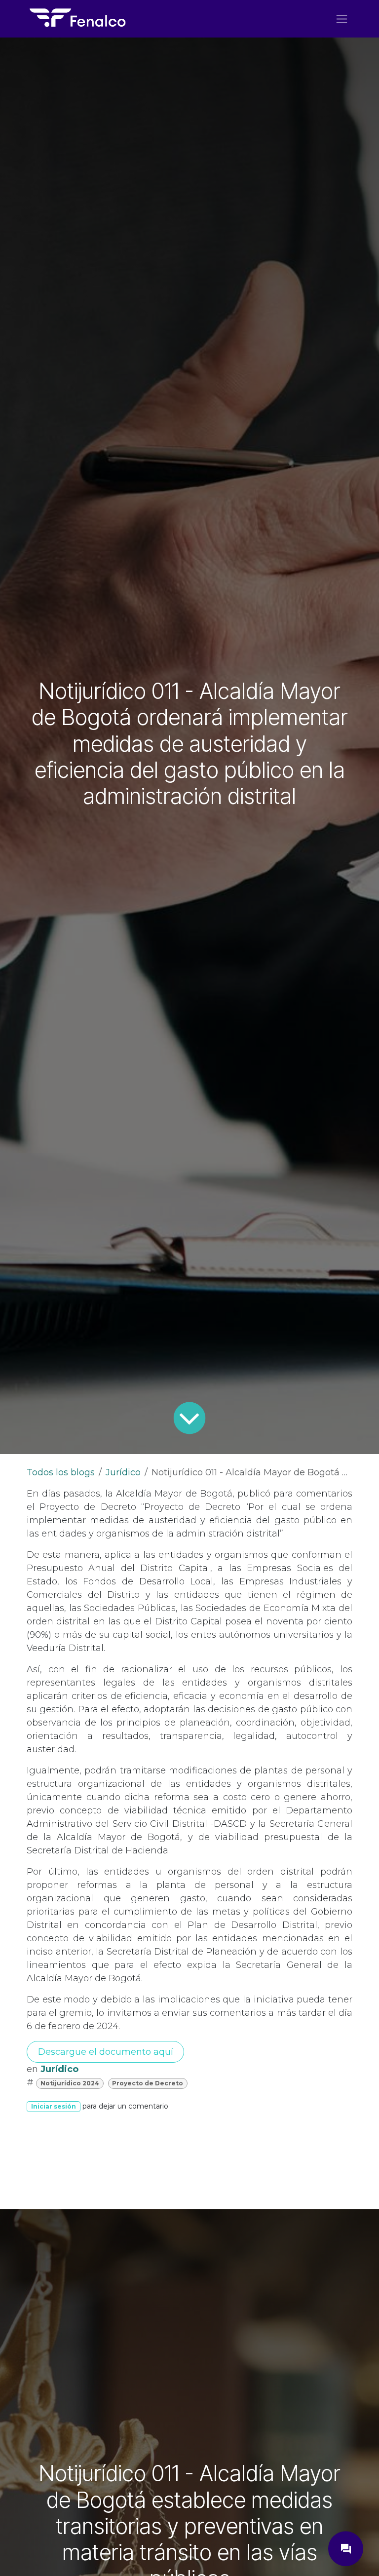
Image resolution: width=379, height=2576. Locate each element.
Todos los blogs (61, 1472)
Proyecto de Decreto (148, 2083)
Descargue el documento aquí (106, 2052)
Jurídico (123, 1472)
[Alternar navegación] (342, 19)
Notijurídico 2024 (70, 2083)
